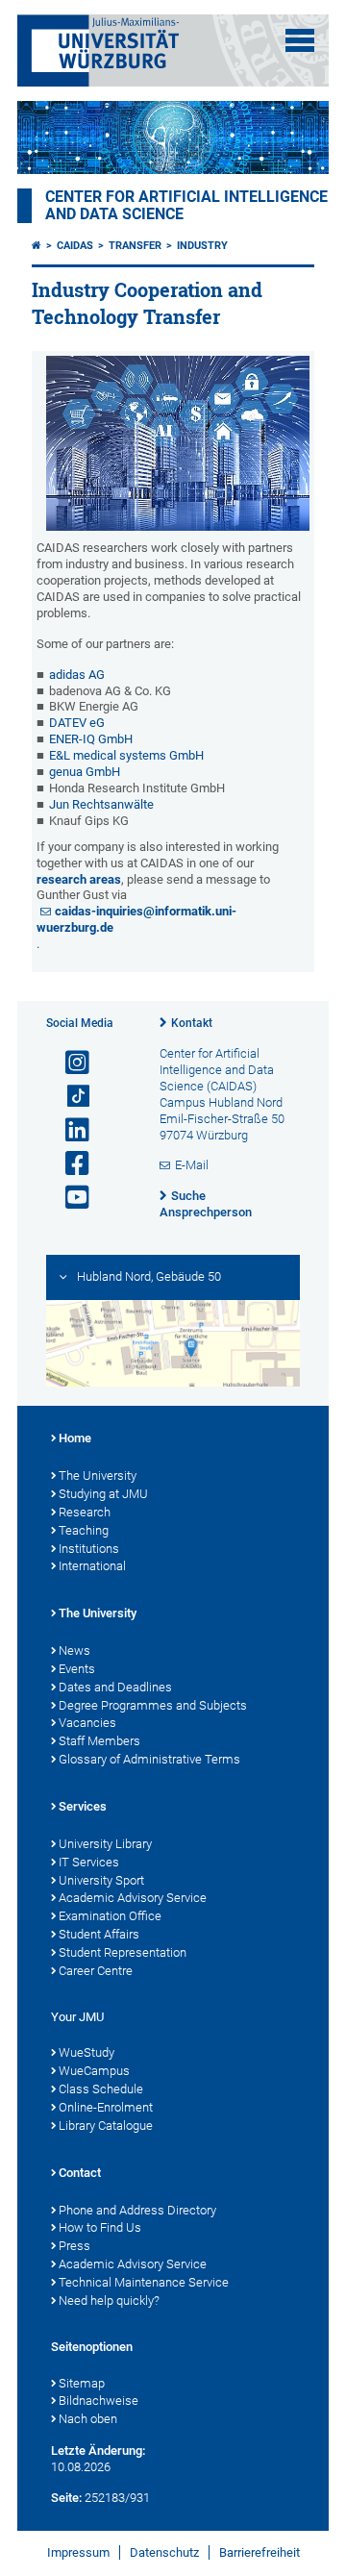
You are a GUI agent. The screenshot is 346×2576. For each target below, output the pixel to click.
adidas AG (77, 675)
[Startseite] (37, 246)
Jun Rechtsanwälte (101, 804)
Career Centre (96, 1971)
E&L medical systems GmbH (126, 755)
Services (83, 1806)
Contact (80, 2173)
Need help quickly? (109, 2301)
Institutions (89, 1549)
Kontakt (192, 1023)
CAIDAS (75, 246)
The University (98, 1476)
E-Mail (192, 1165)
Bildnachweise (99, 2401)
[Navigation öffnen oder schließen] (300, 40)
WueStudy (86, 2052)
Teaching (84, 1530)
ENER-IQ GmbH (91, 739)
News (74, 1651)
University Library (105, 1844)
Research (85, 1512)
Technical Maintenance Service (144, 2282)
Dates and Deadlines (115, 1687)
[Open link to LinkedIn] (69, 1130)
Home (75, 1438)
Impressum (78, 2552)
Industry (202, 246)
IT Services (89, 1862)
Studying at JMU (103, 1494)
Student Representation (123, 1952)
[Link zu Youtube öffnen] (69, 1198)
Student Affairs (99, 1934)
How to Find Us (100, 2227)
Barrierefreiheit (259, 2552)
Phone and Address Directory (137, 2210)
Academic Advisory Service (133, 1898)
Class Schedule (101, 2089)
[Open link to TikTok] (69, 1097)
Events (77, 1669)
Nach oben (88, 2419)
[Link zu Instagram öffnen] (69, 1063)
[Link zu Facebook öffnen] (69, 1164)
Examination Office (110, 1916)
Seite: (66, 2498)
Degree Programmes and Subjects (153, 1705)
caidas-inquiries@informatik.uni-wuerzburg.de (136, 919)
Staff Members (99, 1741)
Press (74, 2246)
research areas (79, 879)
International (92, 1566)
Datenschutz (164, 2552)
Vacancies (87, 1723)
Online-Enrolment (106, 2107)
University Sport (101, 1880)
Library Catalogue (106, 2126)
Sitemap (82, 2383)
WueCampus (94, 2071)
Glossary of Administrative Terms (149, 1759)
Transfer (135, 246)
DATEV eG (77, 723)
